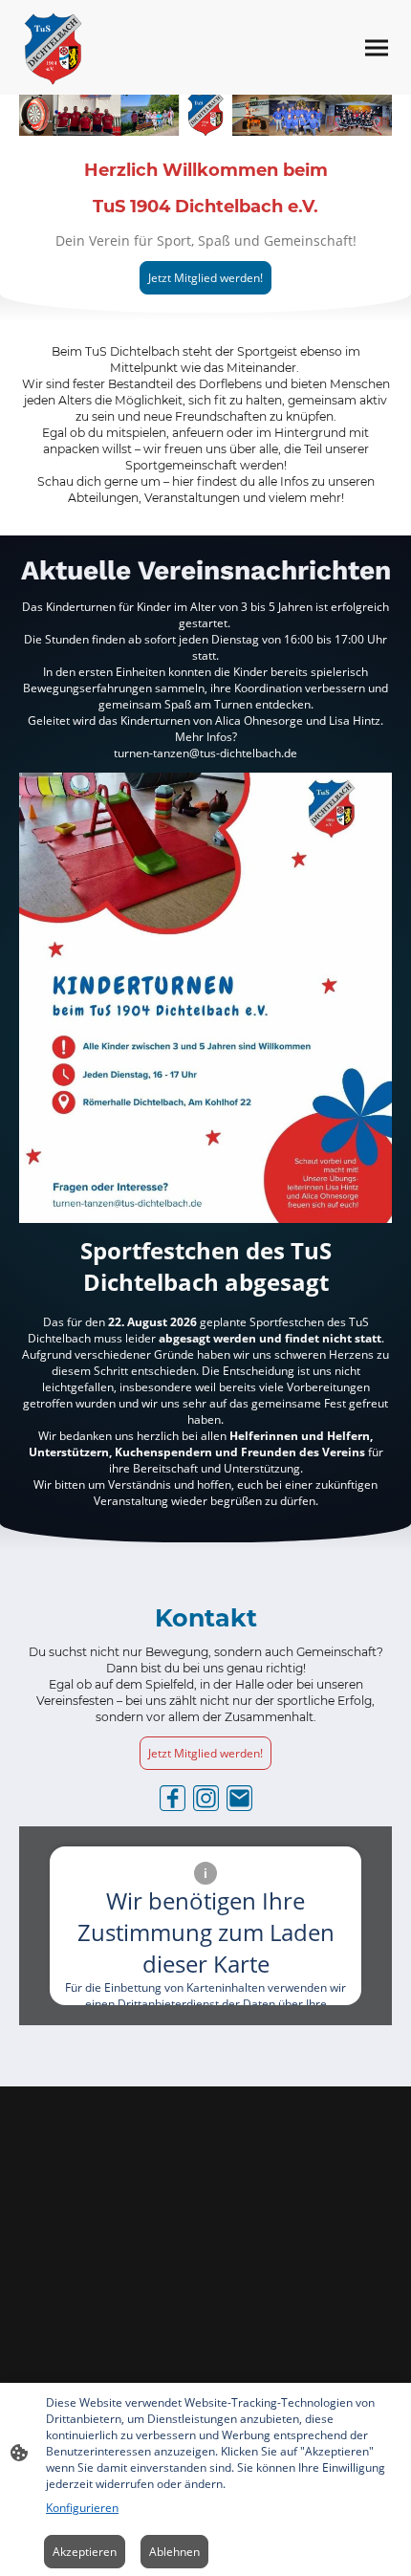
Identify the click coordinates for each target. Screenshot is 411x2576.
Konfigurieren (82, 2508)
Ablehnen (174, 2552)
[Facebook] (173, 1798)
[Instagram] (206, 1798)
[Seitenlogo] (53, 47)
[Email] (239, 1798)
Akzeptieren (85, 2552)
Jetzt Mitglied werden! (205, 278)
